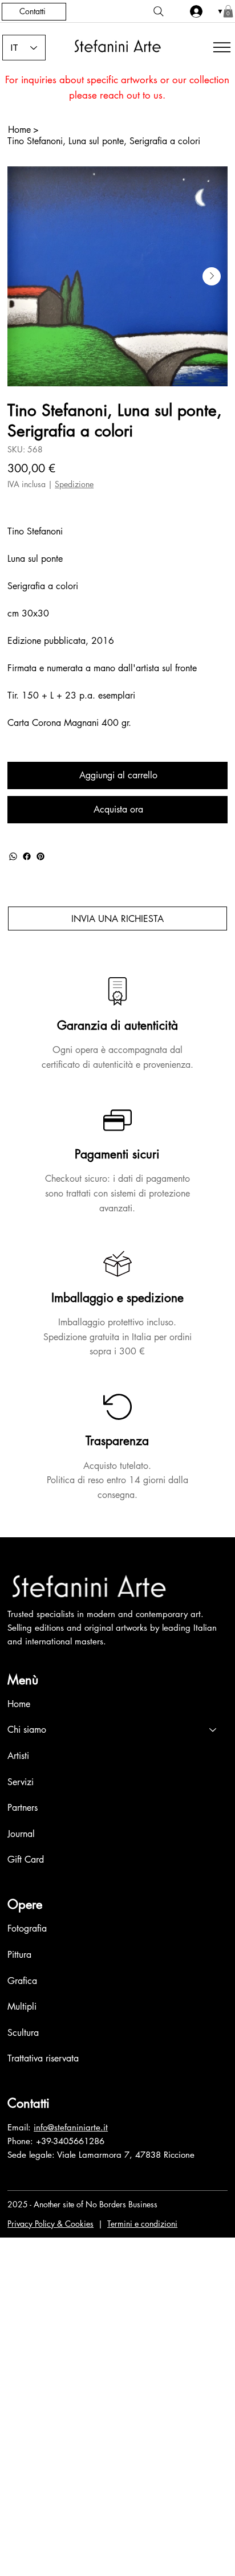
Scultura (23, 2033)
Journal (21, 1834)
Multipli (22, 2006)
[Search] (159, 11)
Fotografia (27, 1928)
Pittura (19, 1955)
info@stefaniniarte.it (71, 2127)
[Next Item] (212, 276)
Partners (23, 1808)
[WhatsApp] (13, 856)
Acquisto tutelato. (117, 1466)
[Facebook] (27, 856)
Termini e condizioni (142, 2224)
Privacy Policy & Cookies (50, 2224)
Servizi (21, 1782)
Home (19, 1704)
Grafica (22, 1981)
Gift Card (26, 1859)
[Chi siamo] (213, 1730)
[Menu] (220, 47)
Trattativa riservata (43, 2058)
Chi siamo (27, 1730)
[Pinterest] (40, 856)
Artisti (18, 1756)
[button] (228, 11)
